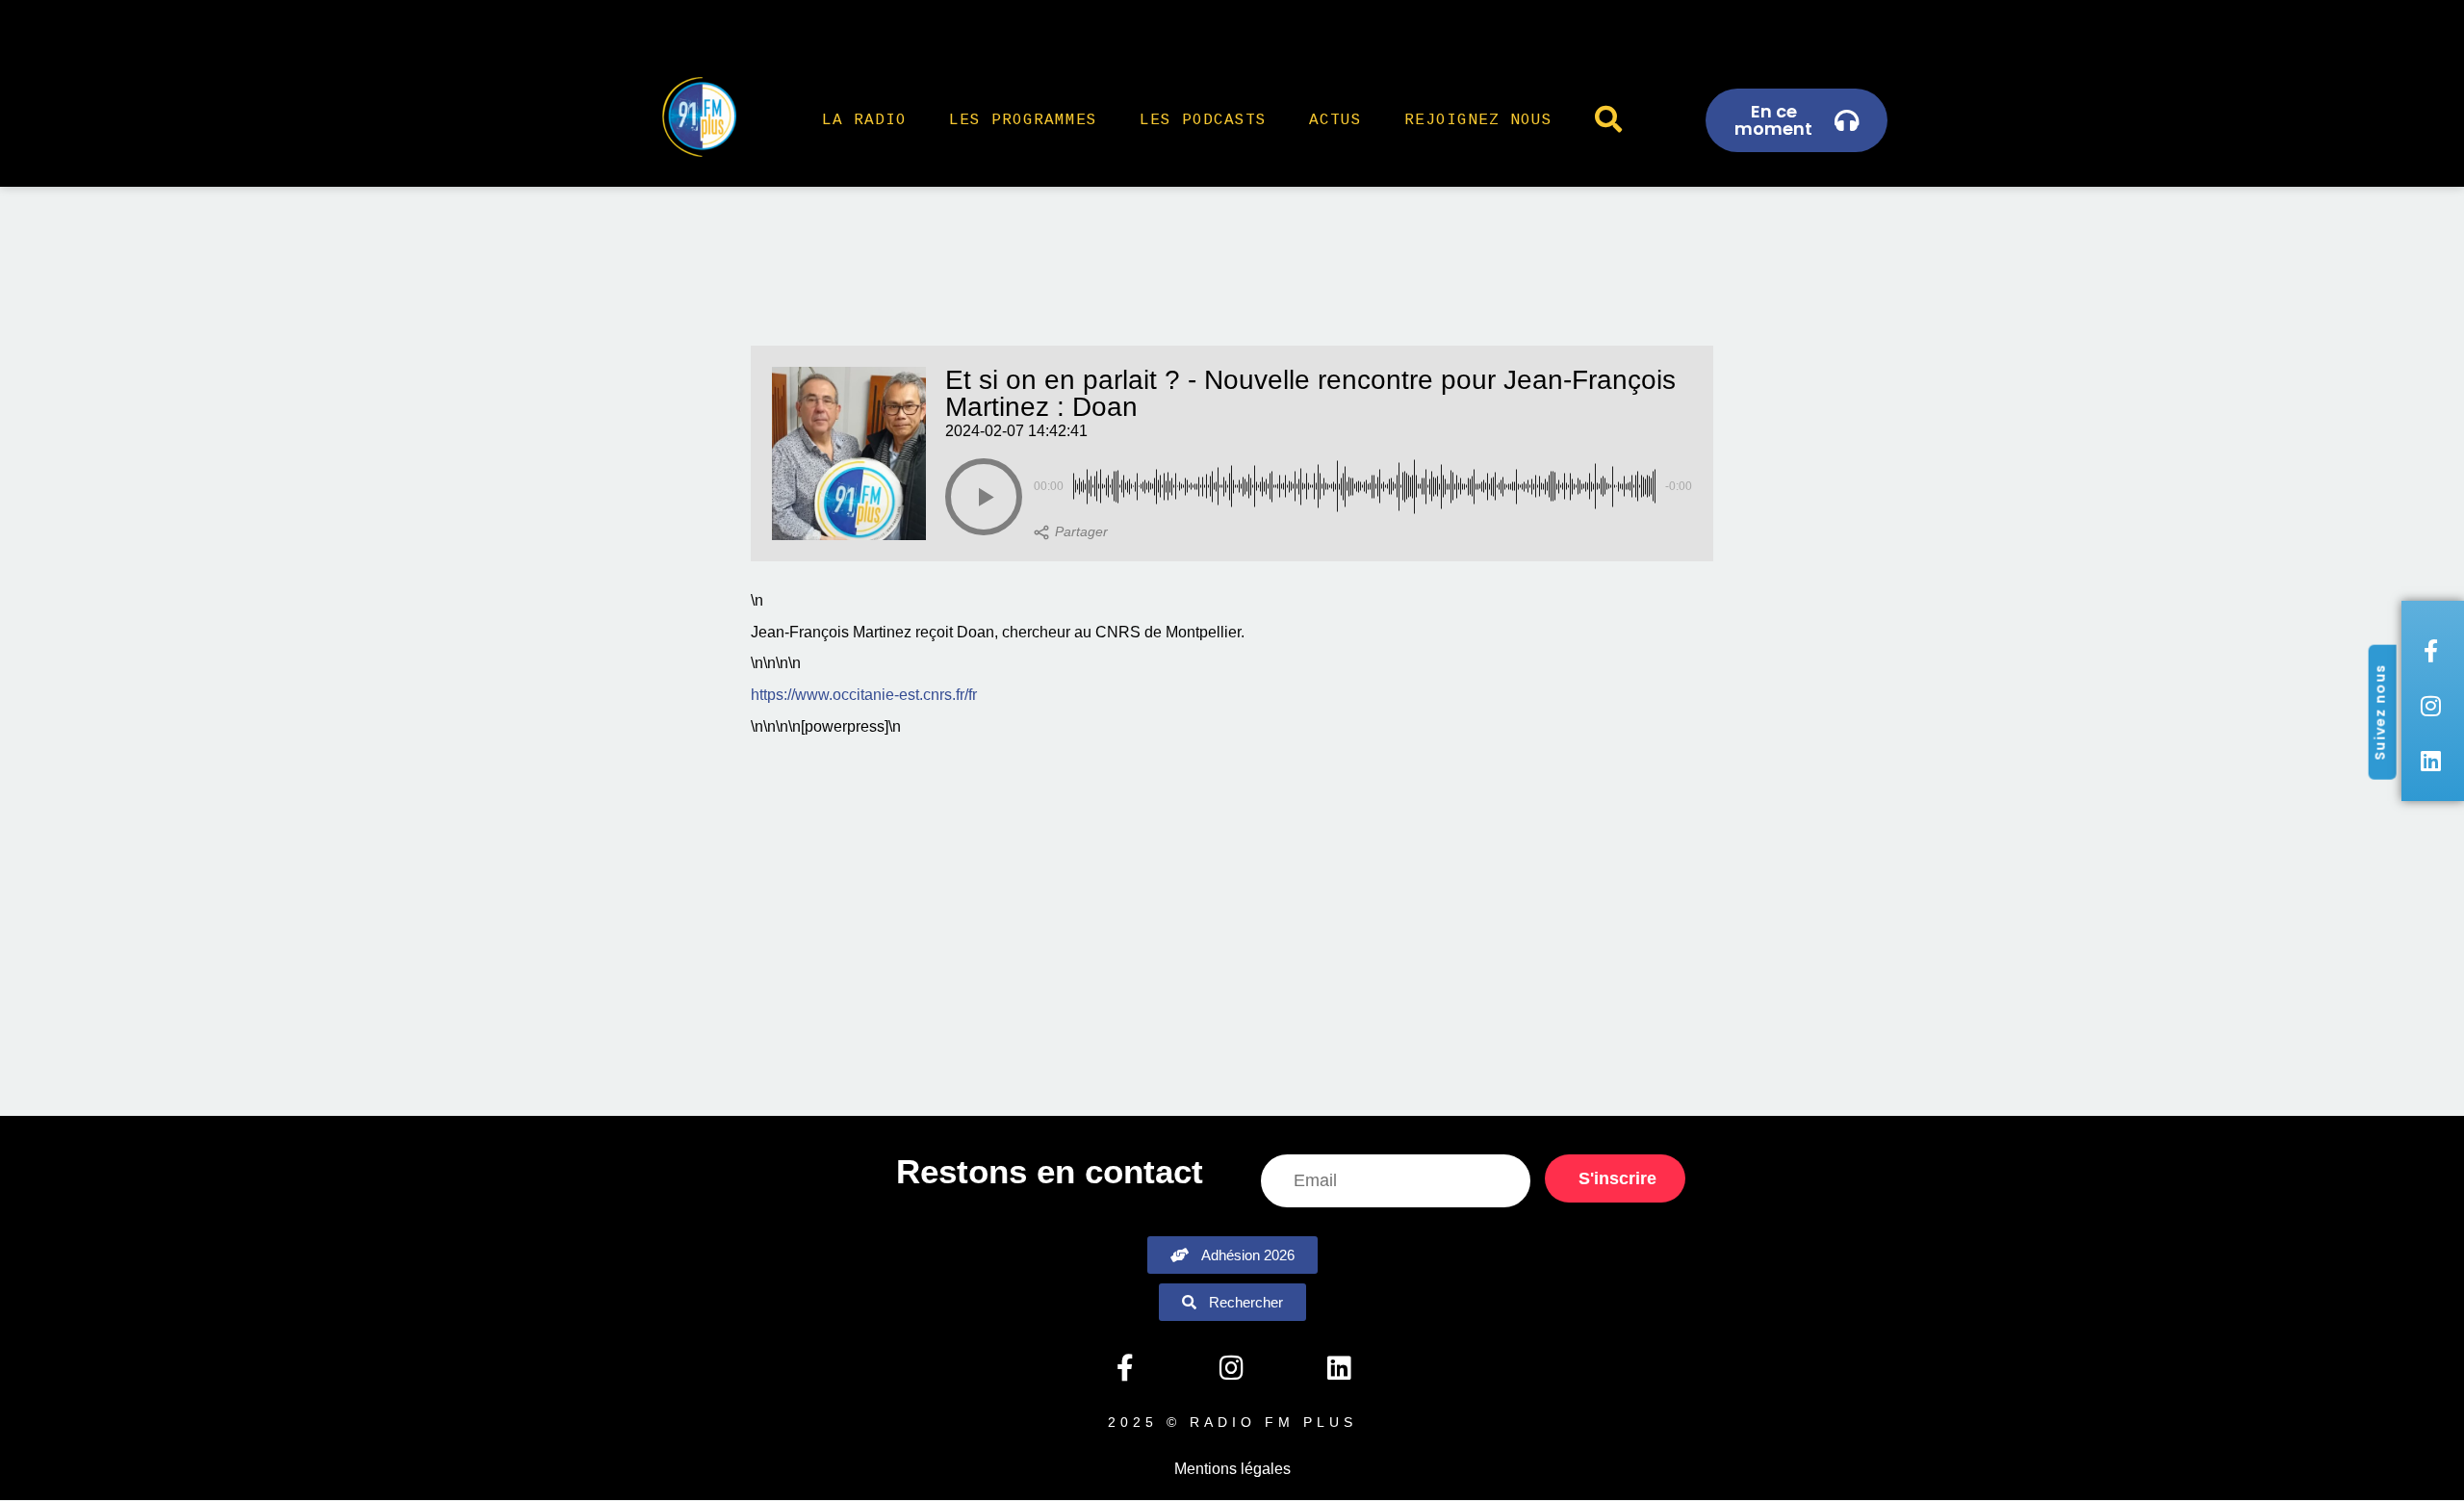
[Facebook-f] (1124, 1368)
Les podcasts (1203, 120)
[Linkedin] (1339, 1368)
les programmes (1023, 120)
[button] (984, 497)
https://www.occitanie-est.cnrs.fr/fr (864, 695)
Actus (1335, 120)
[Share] (1071, 532)
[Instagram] (1232, 1368)
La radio (864, 120)
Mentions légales (1232, 1469)
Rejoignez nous (1478, 120)
